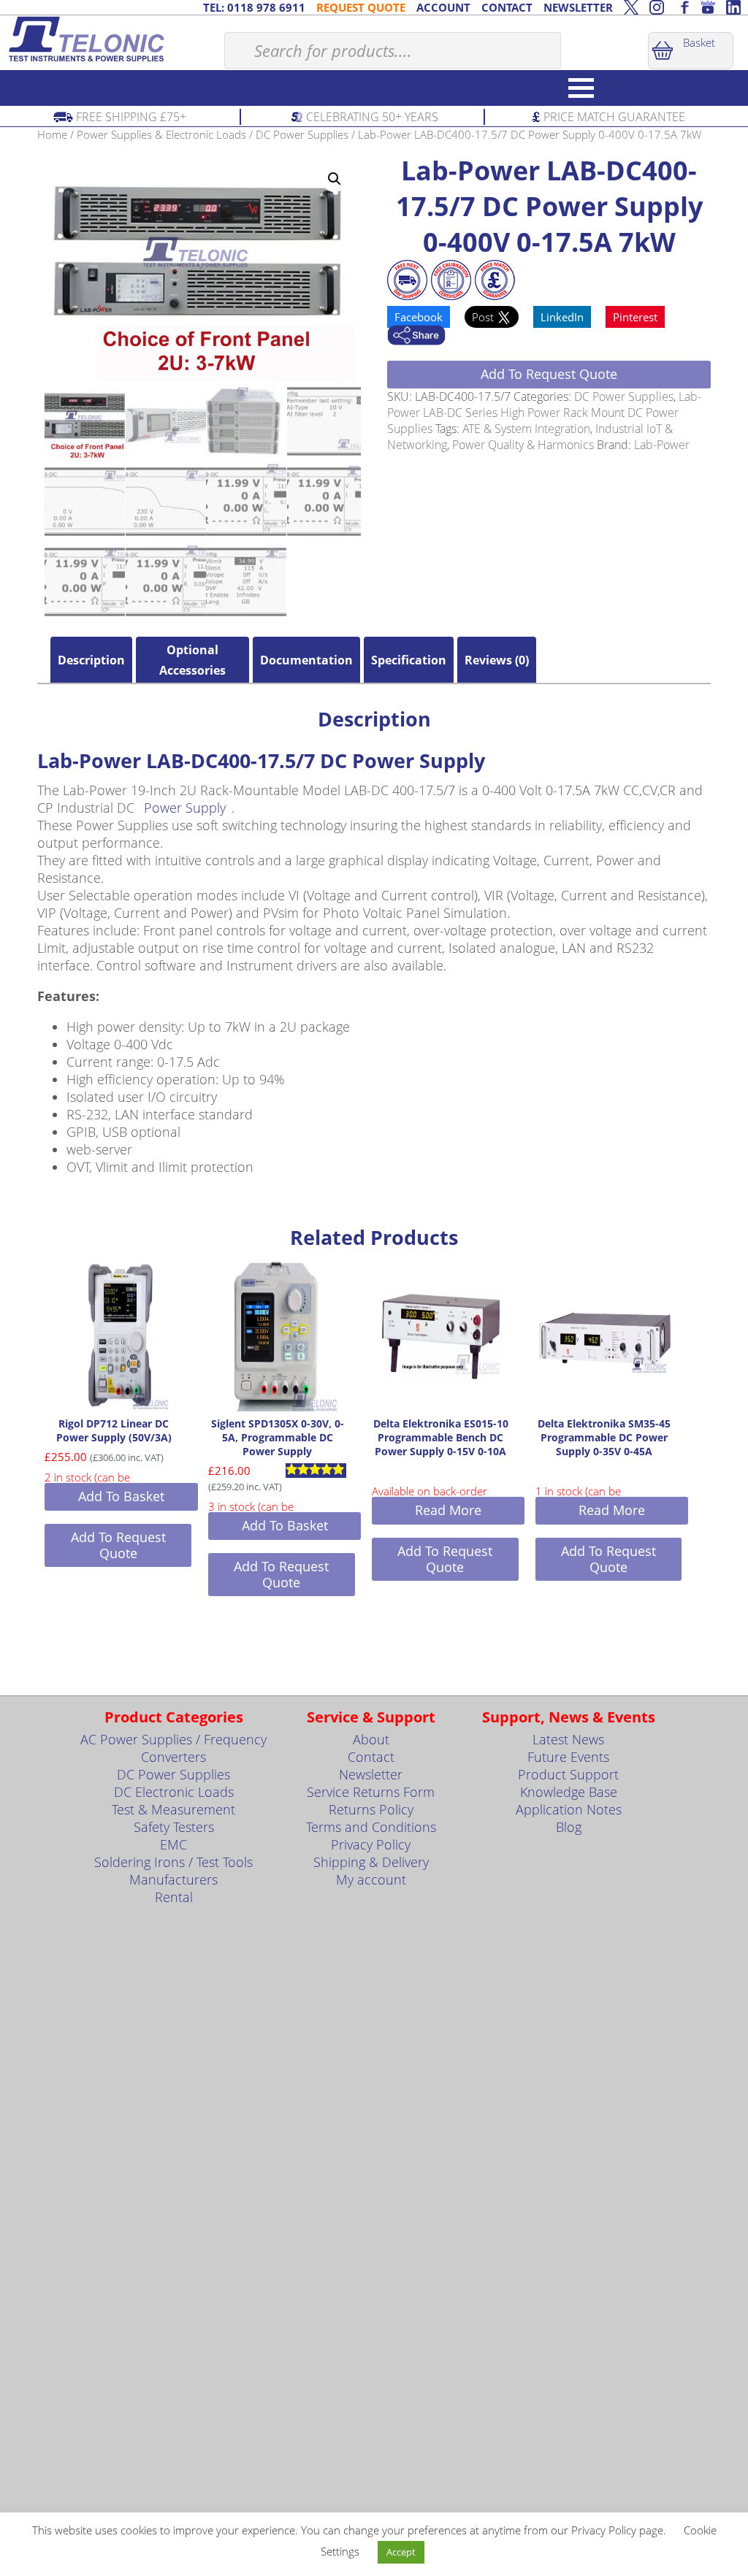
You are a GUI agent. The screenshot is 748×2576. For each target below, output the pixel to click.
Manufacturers (173, 1879)
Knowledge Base (569, 1792)
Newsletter (371, 1774)
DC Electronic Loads (174, 1792)
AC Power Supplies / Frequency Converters (173, 1748)
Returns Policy (371, 1809)
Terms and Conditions (371, 1827)
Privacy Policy (371, 1844)
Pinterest (635, 317)
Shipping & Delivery (371, 1862)
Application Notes (569, 1809)
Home (52, 134)
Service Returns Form (371, 1792)
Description (91, 660)
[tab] (91, 660)
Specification (409, 660)
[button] (335, 179)
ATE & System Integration (526, 429)
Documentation (306, 660)
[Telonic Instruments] (112, 39)
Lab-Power (662, 445)
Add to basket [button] (121, 1496)
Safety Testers (174, 1827)
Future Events (568, 1757)
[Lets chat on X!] (631, 7)
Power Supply (185, 808)
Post (484, 317)
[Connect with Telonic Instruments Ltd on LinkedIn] (733, 7)
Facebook (419, 317)
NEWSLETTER (578, 7)
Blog (569, 1827)
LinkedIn (562, 317)
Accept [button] (401, 2552)
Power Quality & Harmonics (523, 445)
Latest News (568, 1739)
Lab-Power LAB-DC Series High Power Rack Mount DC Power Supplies (544, 413)
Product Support (568, 1774)
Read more (448, 1510)
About (371, 1739)
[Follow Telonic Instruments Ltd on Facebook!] (682, 7)
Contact (371, 1757)
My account (371, 1879)
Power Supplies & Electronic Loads (161, 134)
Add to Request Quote (549, 374)
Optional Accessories (192, 660)
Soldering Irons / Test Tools (173, 1862)
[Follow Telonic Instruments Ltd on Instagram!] (657, 7)
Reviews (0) (497, 660)
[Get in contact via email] (416, 337)
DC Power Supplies (302, 134)
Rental (174, 1897)
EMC (173, 1844)
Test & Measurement (173, 1809)
